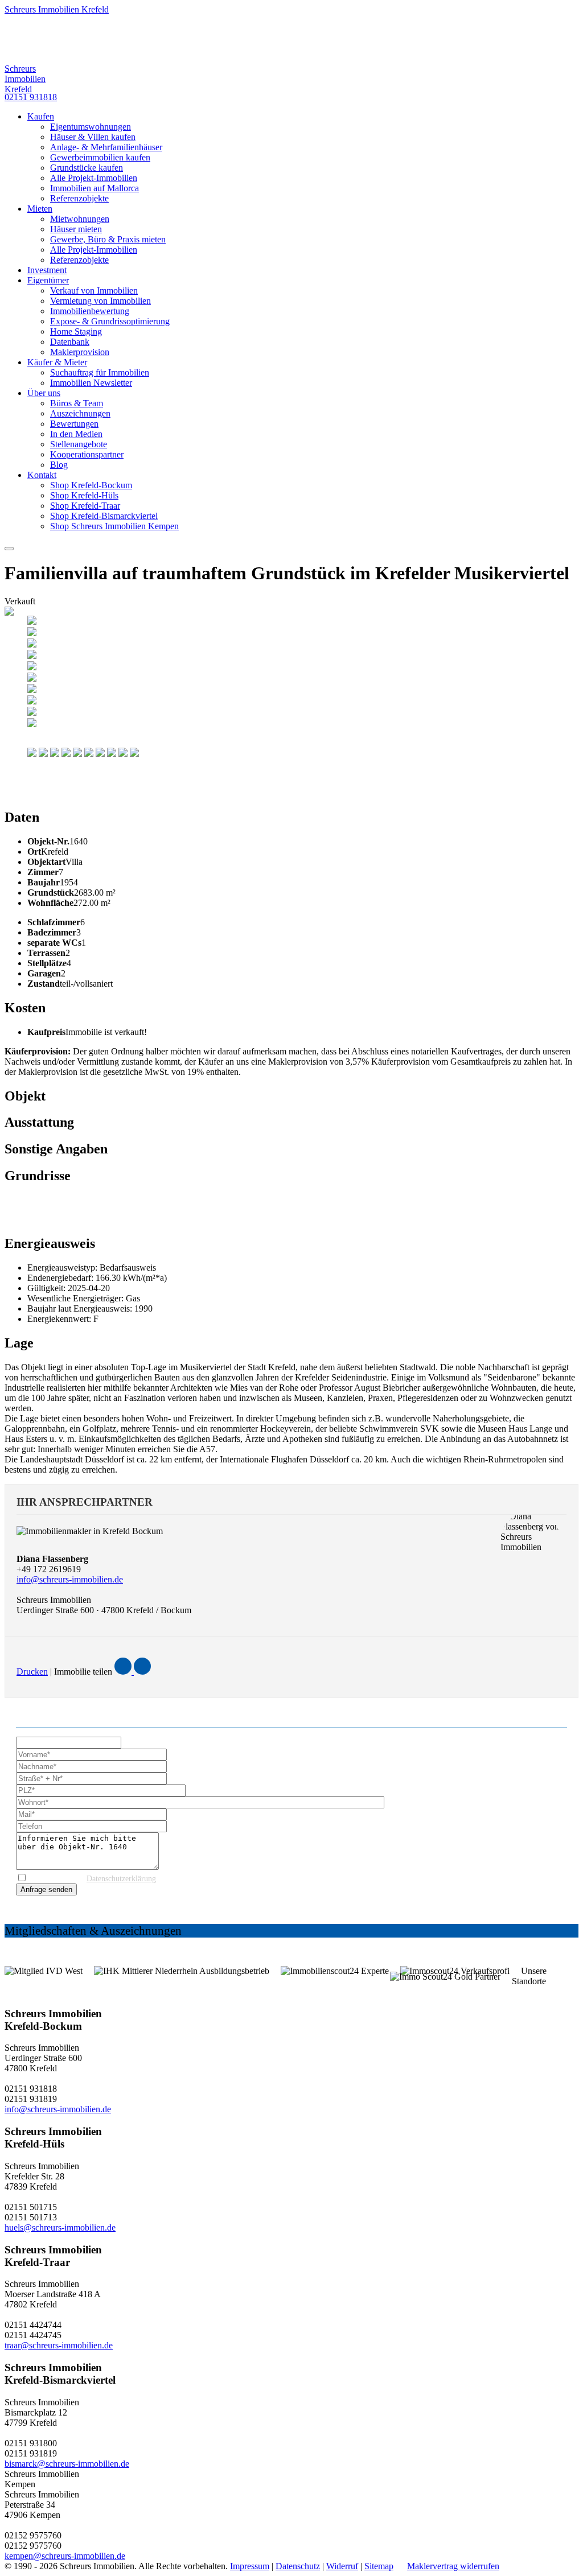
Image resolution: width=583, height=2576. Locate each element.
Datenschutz (298, 2566)
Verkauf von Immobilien (94, 290)
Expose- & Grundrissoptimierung (110, 321)
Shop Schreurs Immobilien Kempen (114, 526)
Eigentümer (48, 280)
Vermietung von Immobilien (100, 301)
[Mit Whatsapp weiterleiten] (142, 1672)
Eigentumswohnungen (91, 127)
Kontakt (42, 475)
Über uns (44, 393)
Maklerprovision (80, 352)
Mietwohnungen (80, 219)
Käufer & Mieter (57, 362)
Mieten (40, 209)
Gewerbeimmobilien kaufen (100, 157)
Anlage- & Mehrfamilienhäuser (106, 147)
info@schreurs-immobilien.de (70, 1579)
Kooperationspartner (87, 454)
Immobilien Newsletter (91, 383)
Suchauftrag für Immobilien (100, 372)
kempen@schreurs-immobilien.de (65, 2556)
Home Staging (76, 331)
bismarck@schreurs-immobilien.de (67, 2464)
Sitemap (379, 2566)
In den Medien (76, 434)
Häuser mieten (76, 229)
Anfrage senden (46, 1889)
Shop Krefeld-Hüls (84, 495)
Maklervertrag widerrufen (453, 2566)
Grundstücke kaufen (87, 168)
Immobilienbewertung (90, 311)
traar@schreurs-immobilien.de (59, 2345)
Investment (47, 270)
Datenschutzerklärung (121, 1879)
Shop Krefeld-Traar (85, 506)
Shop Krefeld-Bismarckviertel (104, 516)
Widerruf (342, 2566)
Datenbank (70, 342)
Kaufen (41, 116)
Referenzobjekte (79, 198)
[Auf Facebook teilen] (124, 1672)
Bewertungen (74, 424)
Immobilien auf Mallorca (95, 188)
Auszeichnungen (80, 413)
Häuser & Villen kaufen (93, 137)
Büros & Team (77, 403)
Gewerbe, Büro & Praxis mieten (108, 239)
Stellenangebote (79, 444)
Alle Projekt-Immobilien (94, 178)
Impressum (250, 2566)
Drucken (32, 1672)
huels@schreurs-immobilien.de (60, 2227)
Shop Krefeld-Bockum (91, 485)
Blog (59, 465)
